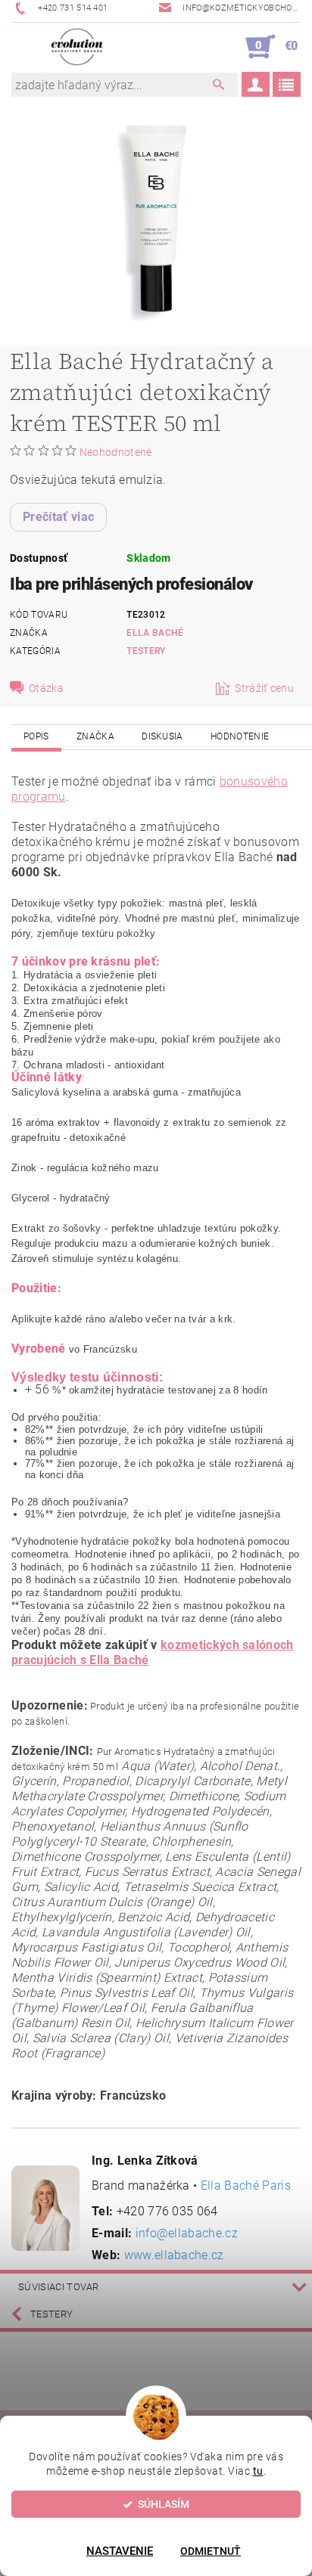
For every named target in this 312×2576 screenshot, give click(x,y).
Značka (95, 736)
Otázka (46, 688)
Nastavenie (120, 2551)
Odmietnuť (211, 2551)
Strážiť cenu (264, 688)
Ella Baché (155, 633)
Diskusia (162, 736)
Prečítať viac (58, 517)
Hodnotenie (240, 736)
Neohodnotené (116, 452)
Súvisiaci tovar (59, 2287)
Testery (146, 651)
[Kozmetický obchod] (77, 47)
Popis (36, 736)
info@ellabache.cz (187, 2233)
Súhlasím (164, 2504)
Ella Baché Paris (246, 2185)
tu (258, 2471)
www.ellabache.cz (174, 2255)
